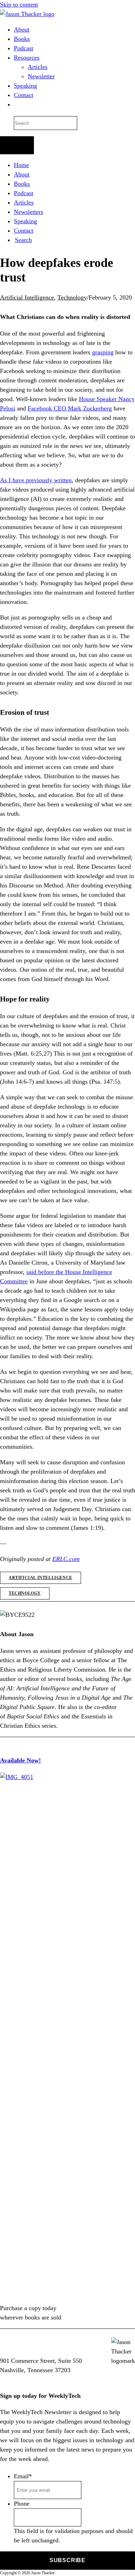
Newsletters (29, 212)
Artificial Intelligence (27, 297)
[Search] (15, 105)
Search (23, 240)
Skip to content (19, 5)
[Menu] (17, 145)
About (22, 29)
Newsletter (41, 76)
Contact (24, 95)
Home (21, 165)
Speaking (25, 86)
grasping (103, 352)
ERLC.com (66, 1559)
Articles (38, 67)
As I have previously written (36, 480)
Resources (27, 58)
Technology (72, 297)
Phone (22, 2504)
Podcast (24, 48)
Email (23, 2476)
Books (22, 39)
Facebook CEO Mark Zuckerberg (70, 408)
